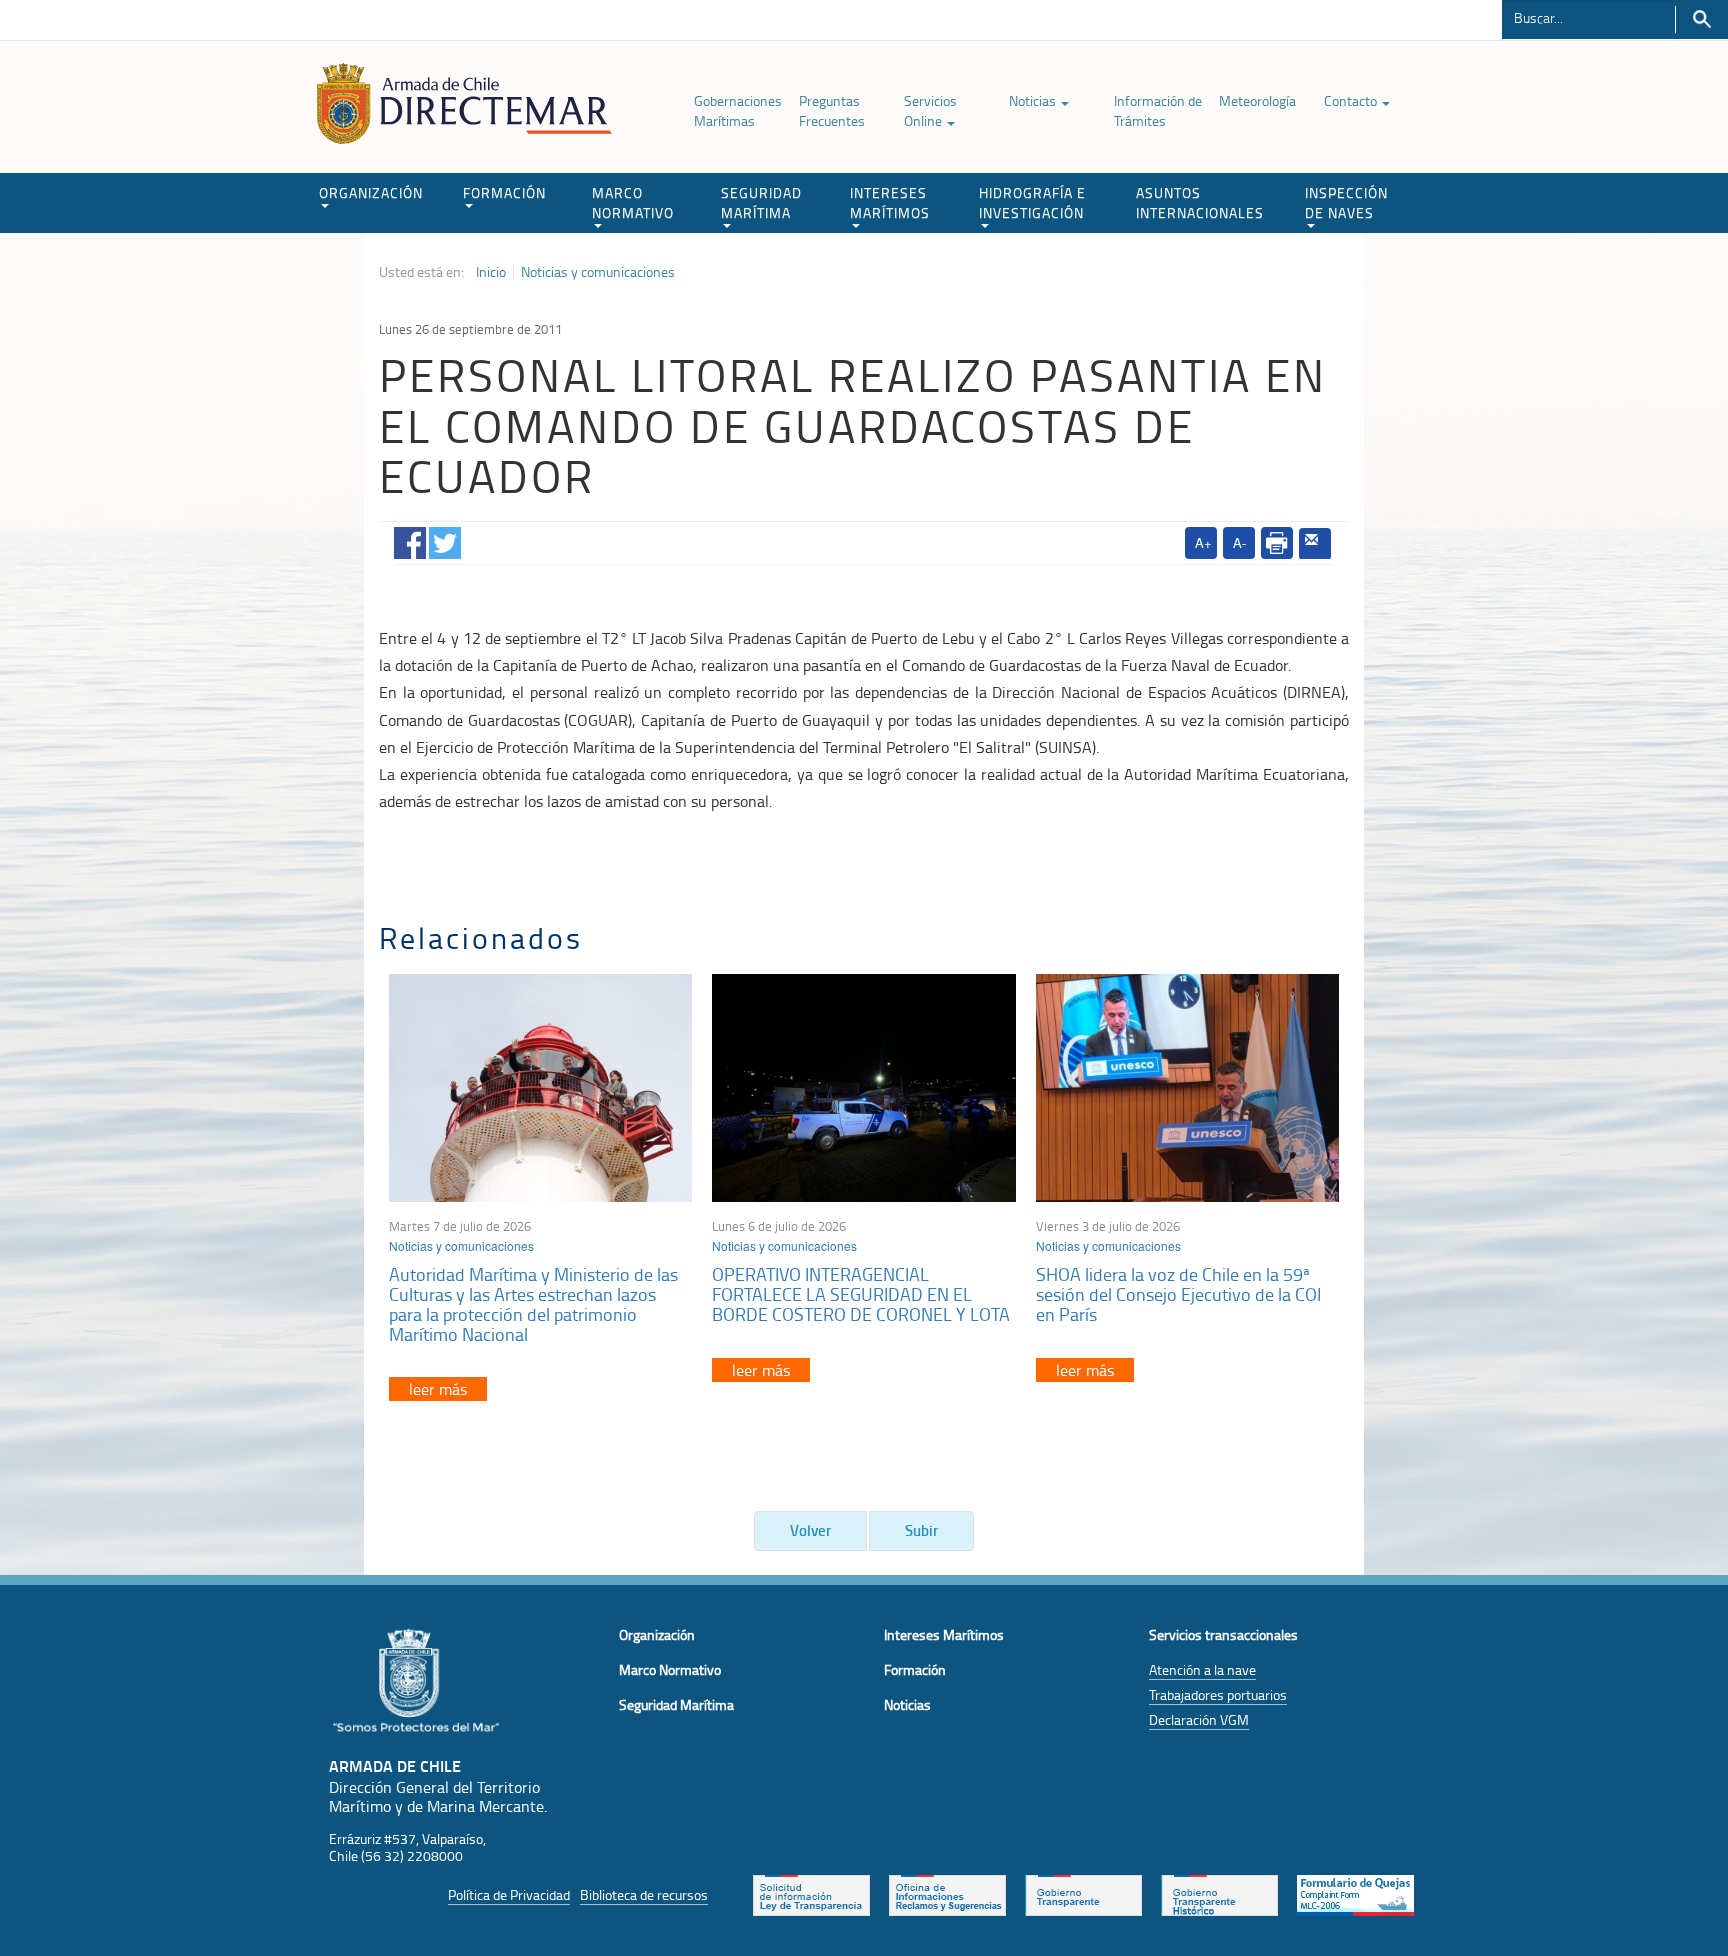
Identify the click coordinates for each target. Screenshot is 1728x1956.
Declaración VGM (1199, 1719)
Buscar (1701, 19)
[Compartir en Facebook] (410, 539)
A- (1239, 542)
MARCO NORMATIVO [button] (633, 202)
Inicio (491, 272)
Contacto (1352, 100)
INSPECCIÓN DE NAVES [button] (1346, 202)
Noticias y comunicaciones (598, 272)
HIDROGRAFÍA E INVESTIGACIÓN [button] (1032, 202)
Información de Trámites (1158, 110)
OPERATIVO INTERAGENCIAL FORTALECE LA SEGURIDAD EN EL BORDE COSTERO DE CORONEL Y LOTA (861, 1294)
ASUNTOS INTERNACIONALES (1200, 202)
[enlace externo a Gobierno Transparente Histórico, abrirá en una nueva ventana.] (1219, 1893)
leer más (438, 1389)
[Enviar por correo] (1315, 544)
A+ (1203, 542)
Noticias (1034, 100)
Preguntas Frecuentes (832, 110)
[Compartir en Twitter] (445, 539)
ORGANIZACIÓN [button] (371, 192)
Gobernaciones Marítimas (738, 110)
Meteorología (1257, 100)
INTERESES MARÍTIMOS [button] (890, 202)
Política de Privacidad (509, 1894)
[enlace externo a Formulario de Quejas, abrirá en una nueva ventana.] (1355, 1893)
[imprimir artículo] (1277, 543)
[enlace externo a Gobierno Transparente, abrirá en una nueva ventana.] (1083, 1893)
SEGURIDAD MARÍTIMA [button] (761, 202)
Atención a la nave (1202, 1669)
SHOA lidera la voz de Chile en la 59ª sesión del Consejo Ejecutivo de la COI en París (1178, 1294)
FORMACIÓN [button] (504, 192)
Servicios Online (930, 110)
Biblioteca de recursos (644, 1894)
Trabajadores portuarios (1218, 1694)
